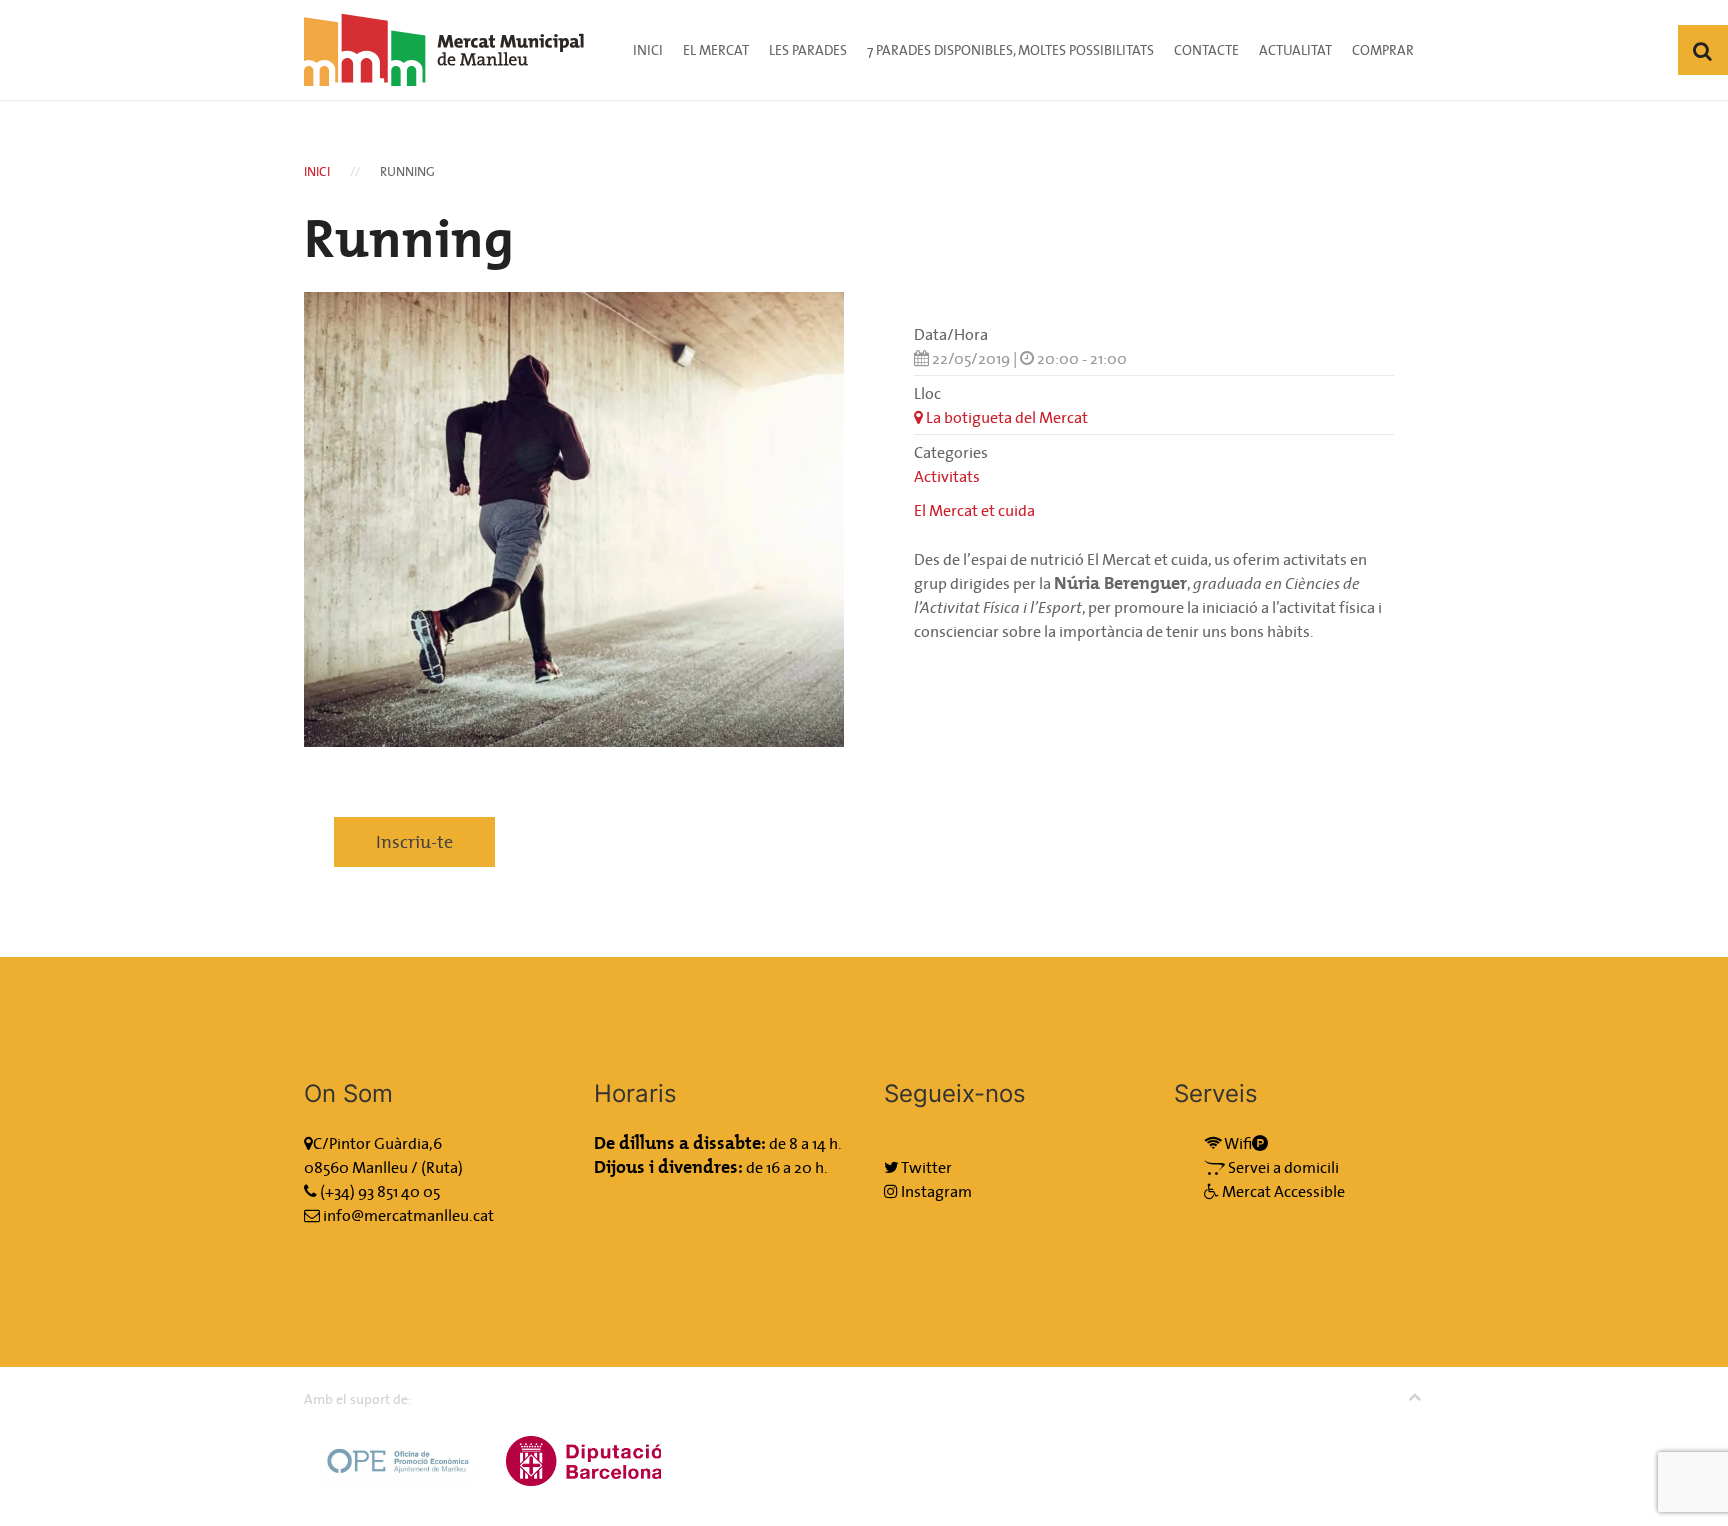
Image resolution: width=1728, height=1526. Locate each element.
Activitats (947, 476)
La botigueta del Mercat (1005, 417)
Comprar (1383, 50)
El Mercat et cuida (974, 510)
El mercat (716, 50)
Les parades (808, 50)
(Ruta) (442, 1167)
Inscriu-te (414, 841)
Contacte (1206, 50)
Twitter (925, 1167)
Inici (648, 50)
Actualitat (1295, 50)
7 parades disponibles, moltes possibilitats (1010, 50)
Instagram (935, 1191)
